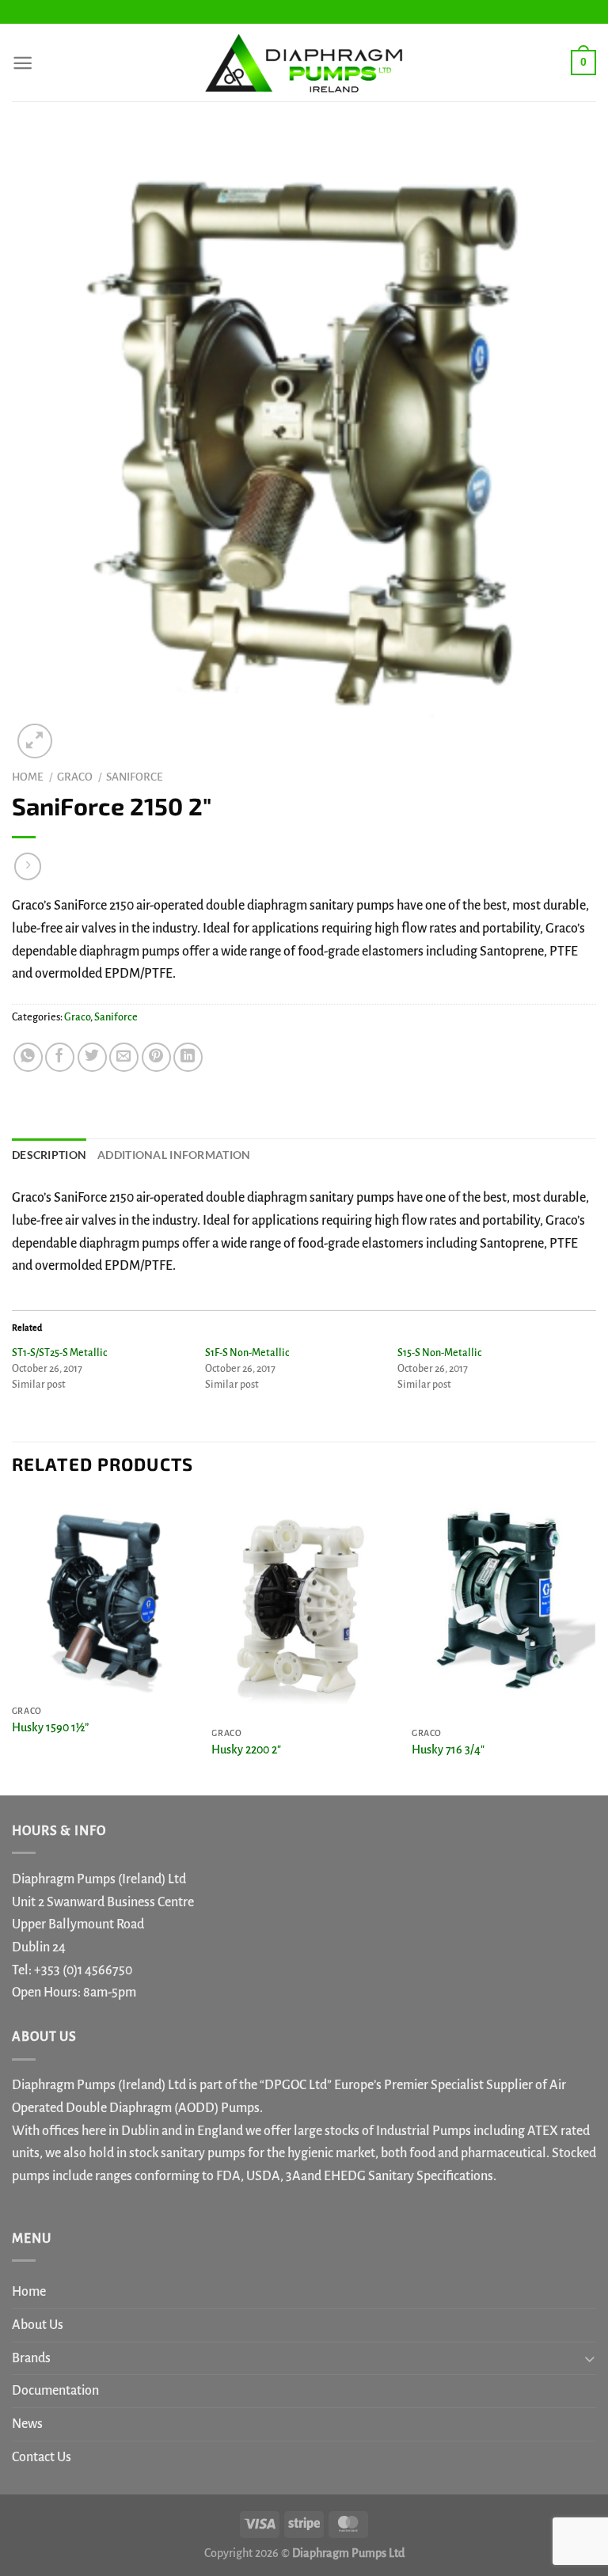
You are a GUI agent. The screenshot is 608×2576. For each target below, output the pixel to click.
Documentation (55, 2391)
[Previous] (13, 1644)
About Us (38, 2325)
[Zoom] (34, 741)
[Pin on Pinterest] (156, 1057)
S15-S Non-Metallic (439, 1353)
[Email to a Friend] (124, 1057)
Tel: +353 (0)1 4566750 (72, 1970)
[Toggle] (589, 2358)
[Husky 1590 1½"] (104, 1596)
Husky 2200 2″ (246, 1750)
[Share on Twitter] (92, 1057)
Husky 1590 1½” (50, 1727)
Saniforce (135, 777)
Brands (31, 2358)
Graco (75, 777)
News (27, 2424)
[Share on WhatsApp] (28, 1057)
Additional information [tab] (174, 1155)
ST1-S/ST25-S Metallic (59, 1353)
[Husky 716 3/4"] (504, 1607)
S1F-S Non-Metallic (247, 1353)
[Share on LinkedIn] (188, 1057)
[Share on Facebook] (60, 1057)
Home (28, 777)
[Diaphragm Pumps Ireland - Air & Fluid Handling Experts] (304, 63)
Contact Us (42, 2457)
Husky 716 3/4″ (448, 1750)
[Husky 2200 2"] (304, 1607)
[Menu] (23, 63)
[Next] (595, 1644)
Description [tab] (49, 1155)
